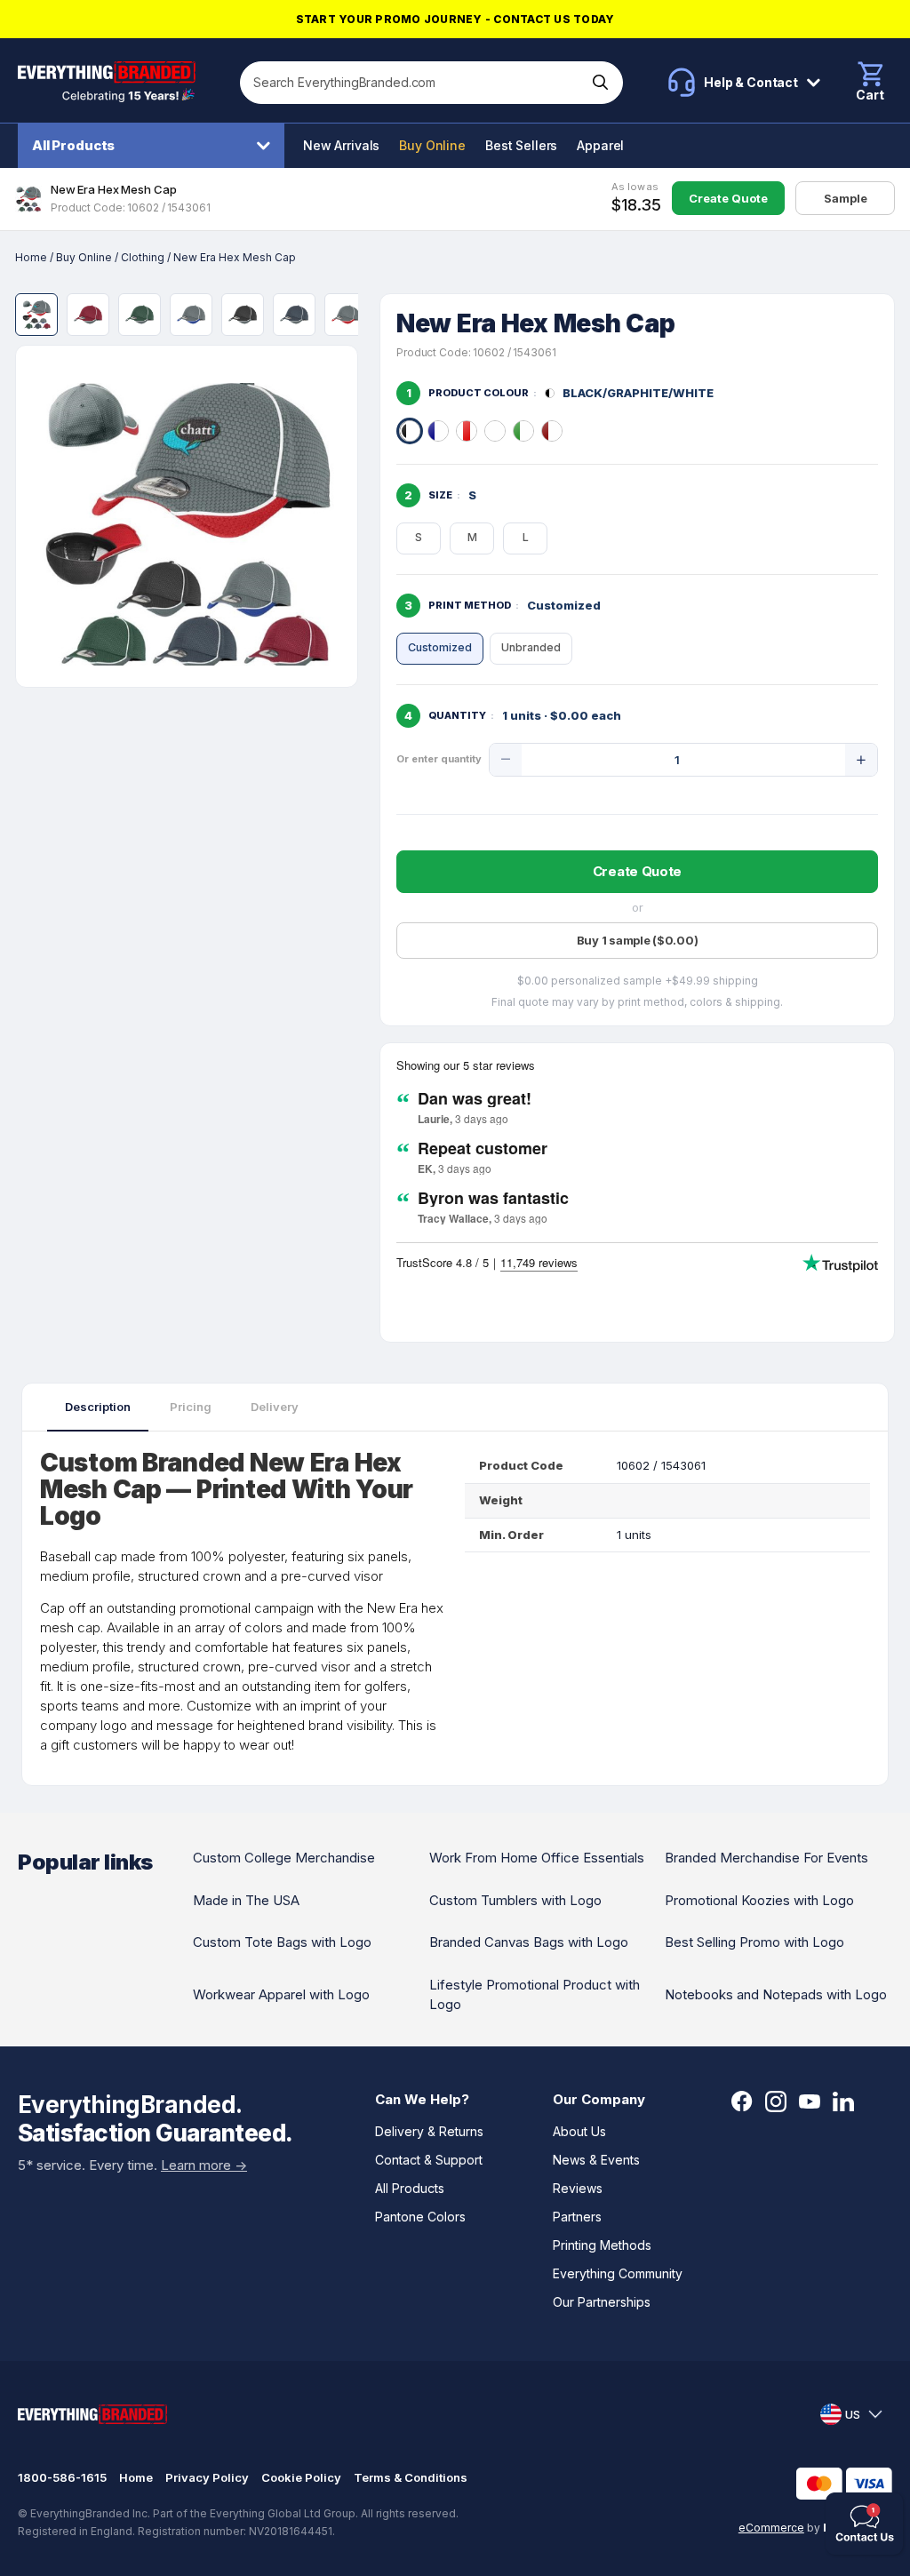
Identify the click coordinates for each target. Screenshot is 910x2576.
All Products (73, 145)
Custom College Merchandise (284, 1858)
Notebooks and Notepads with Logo (776, 1994)
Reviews (578, 2188)
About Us (579, 2131)
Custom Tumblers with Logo (515, 1900)
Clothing (143, 257)
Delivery (275, 1407)
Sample (846, 198)
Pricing (191, 1407)
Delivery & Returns (429, 2131)
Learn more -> (204, 2165)
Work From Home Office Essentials (537, 1858)
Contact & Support (429, 2160)
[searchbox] (414, 83)
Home (31, 257)
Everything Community (618, 2273)
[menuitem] (156, 146)
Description (98, 1407)
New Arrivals (341, 145)
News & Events (596, 2160)
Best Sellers (521, 145)
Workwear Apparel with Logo (281, 1994)
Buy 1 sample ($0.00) (638, 940)
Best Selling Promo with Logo (754, 1942)
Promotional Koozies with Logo (759, 1900)
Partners (577, 2217)
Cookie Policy (301, 2477)
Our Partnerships (602, 2302)
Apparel (600, 145)
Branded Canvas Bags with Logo (529, 1942)
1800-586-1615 (62, 2477)
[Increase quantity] (861, 760)
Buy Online (432, 145)
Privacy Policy (207, 2477)
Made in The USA (246, 1900)
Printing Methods (602, 2245)
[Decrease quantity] (506, 760)
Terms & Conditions (411, 2477)
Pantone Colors (420, 2217)
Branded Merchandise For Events (766, 1858)
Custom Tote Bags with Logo (282, 1942)
